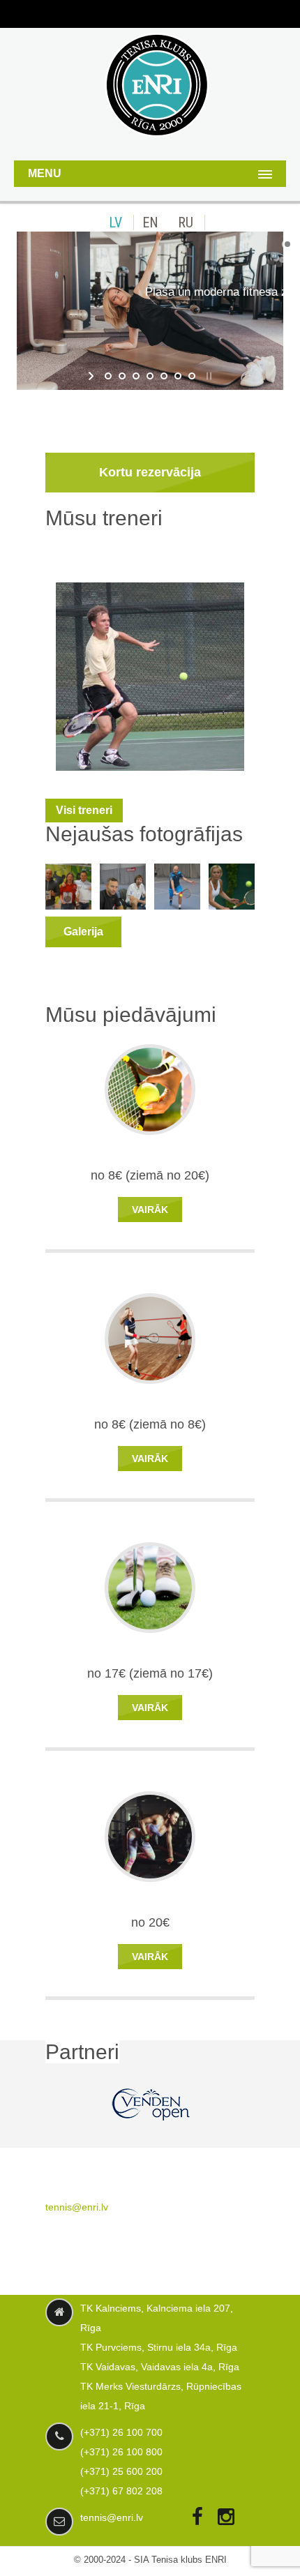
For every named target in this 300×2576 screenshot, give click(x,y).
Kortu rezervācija (150, 472)
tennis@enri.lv (77, 2207)
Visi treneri (84, 810)
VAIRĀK (150, 1210)
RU (186, 223)
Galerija (83, 932)
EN (150, 223)
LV (115, 223)
